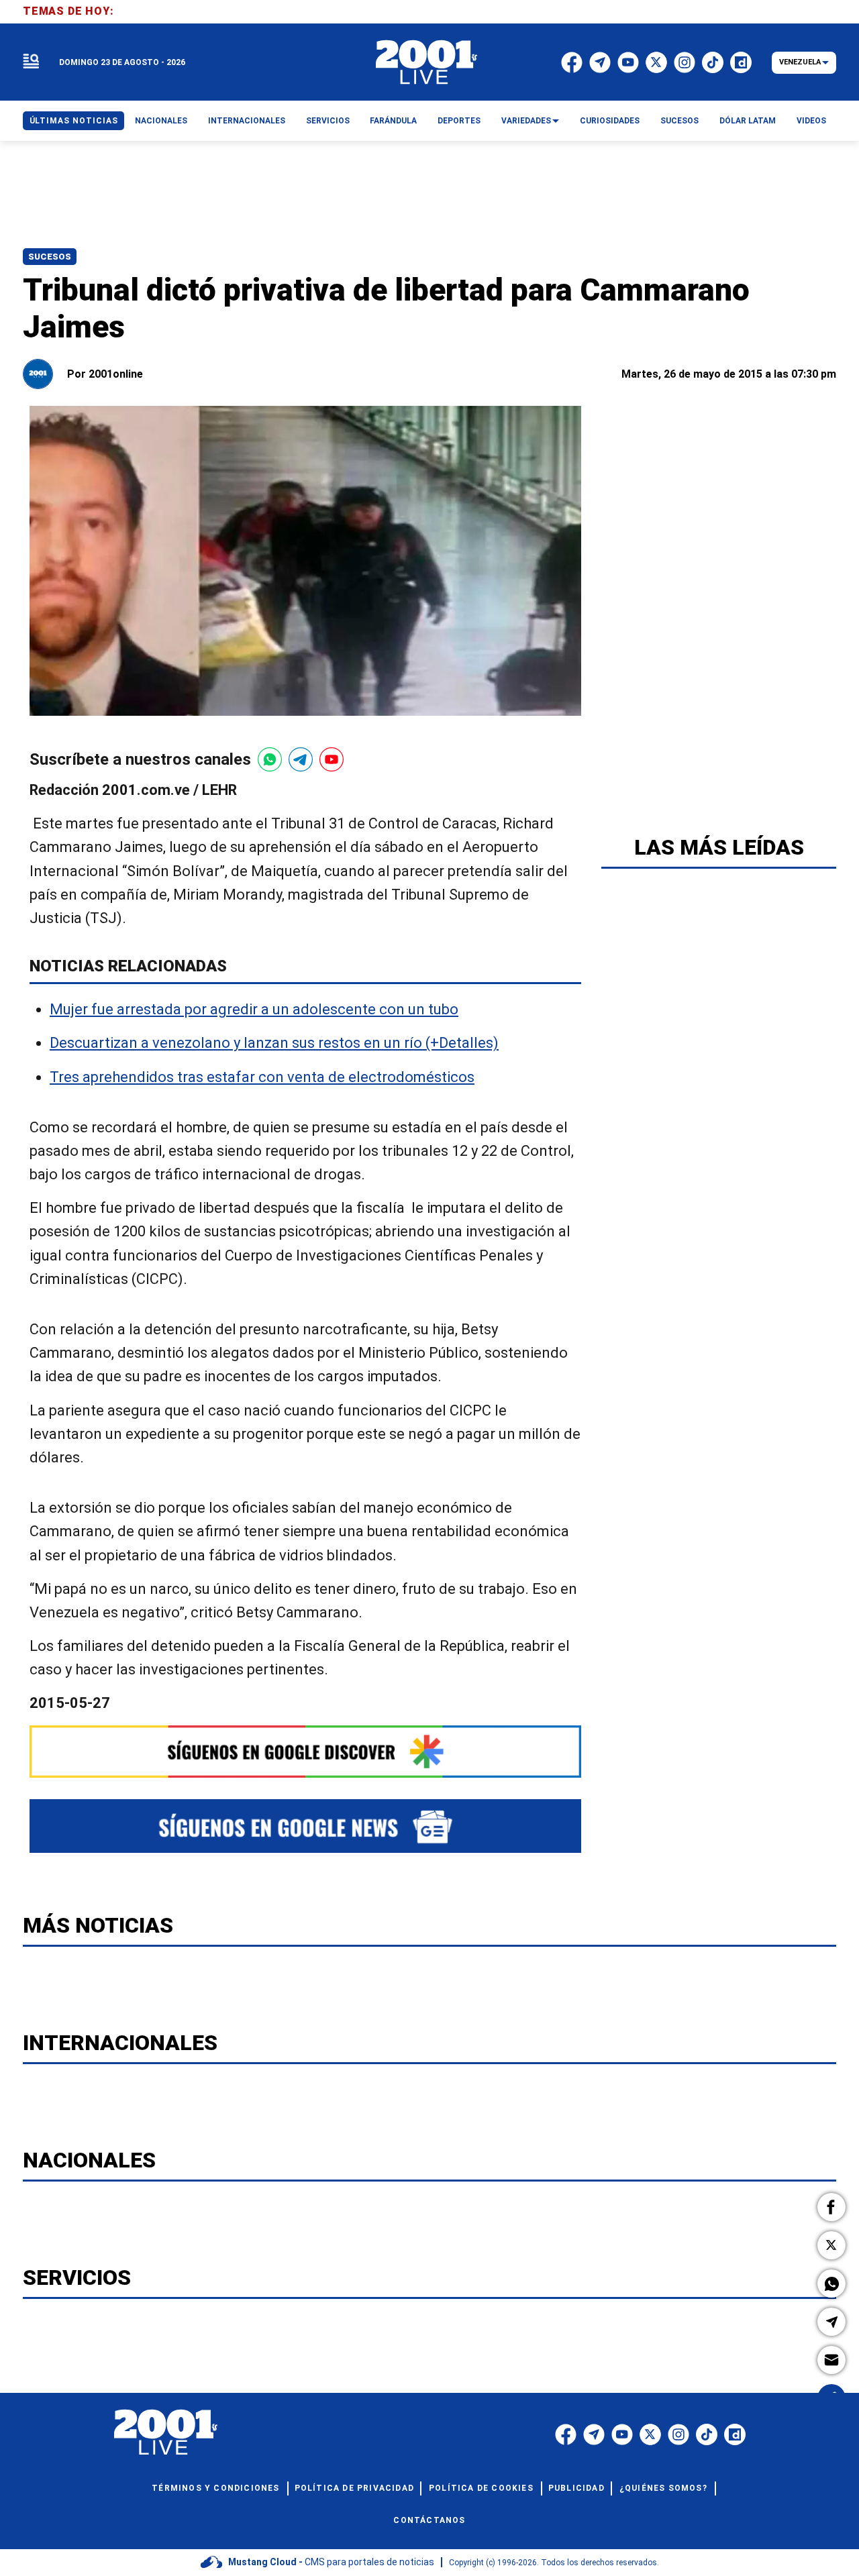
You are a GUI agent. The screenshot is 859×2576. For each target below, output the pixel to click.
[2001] (427, 62)
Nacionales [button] (161, 121)
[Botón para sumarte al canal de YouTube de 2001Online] (332, 759)
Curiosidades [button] (610, 121)
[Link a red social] (566, 2434)
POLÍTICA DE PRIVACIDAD (354, 2488)
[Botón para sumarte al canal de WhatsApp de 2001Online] (270, 759)
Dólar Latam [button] (748, 121)
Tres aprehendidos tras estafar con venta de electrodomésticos (262, 1077)
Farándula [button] (393, 121)
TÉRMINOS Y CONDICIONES (215, 2488)
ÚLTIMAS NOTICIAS (74, 121)
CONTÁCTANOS (429, 2520)
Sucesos (50, 257)
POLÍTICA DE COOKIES (481, 2488)
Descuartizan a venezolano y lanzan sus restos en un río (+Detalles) (274, 1043)
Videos (811, 121)
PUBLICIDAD (576, 2488)
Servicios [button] (328, 121)
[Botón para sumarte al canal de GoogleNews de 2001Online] (305, 1826)
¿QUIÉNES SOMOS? (663, 2488)
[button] (831, 2207)
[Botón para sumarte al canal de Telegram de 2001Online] (301, 759)
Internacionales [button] (247, 121)
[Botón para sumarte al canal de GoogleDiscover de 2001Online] (305, 1752)
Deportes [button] (459, 121)
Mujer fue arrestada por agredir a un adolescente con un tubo (254, 1010)
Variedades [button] (526, 121)
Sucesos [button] (679, 121)
